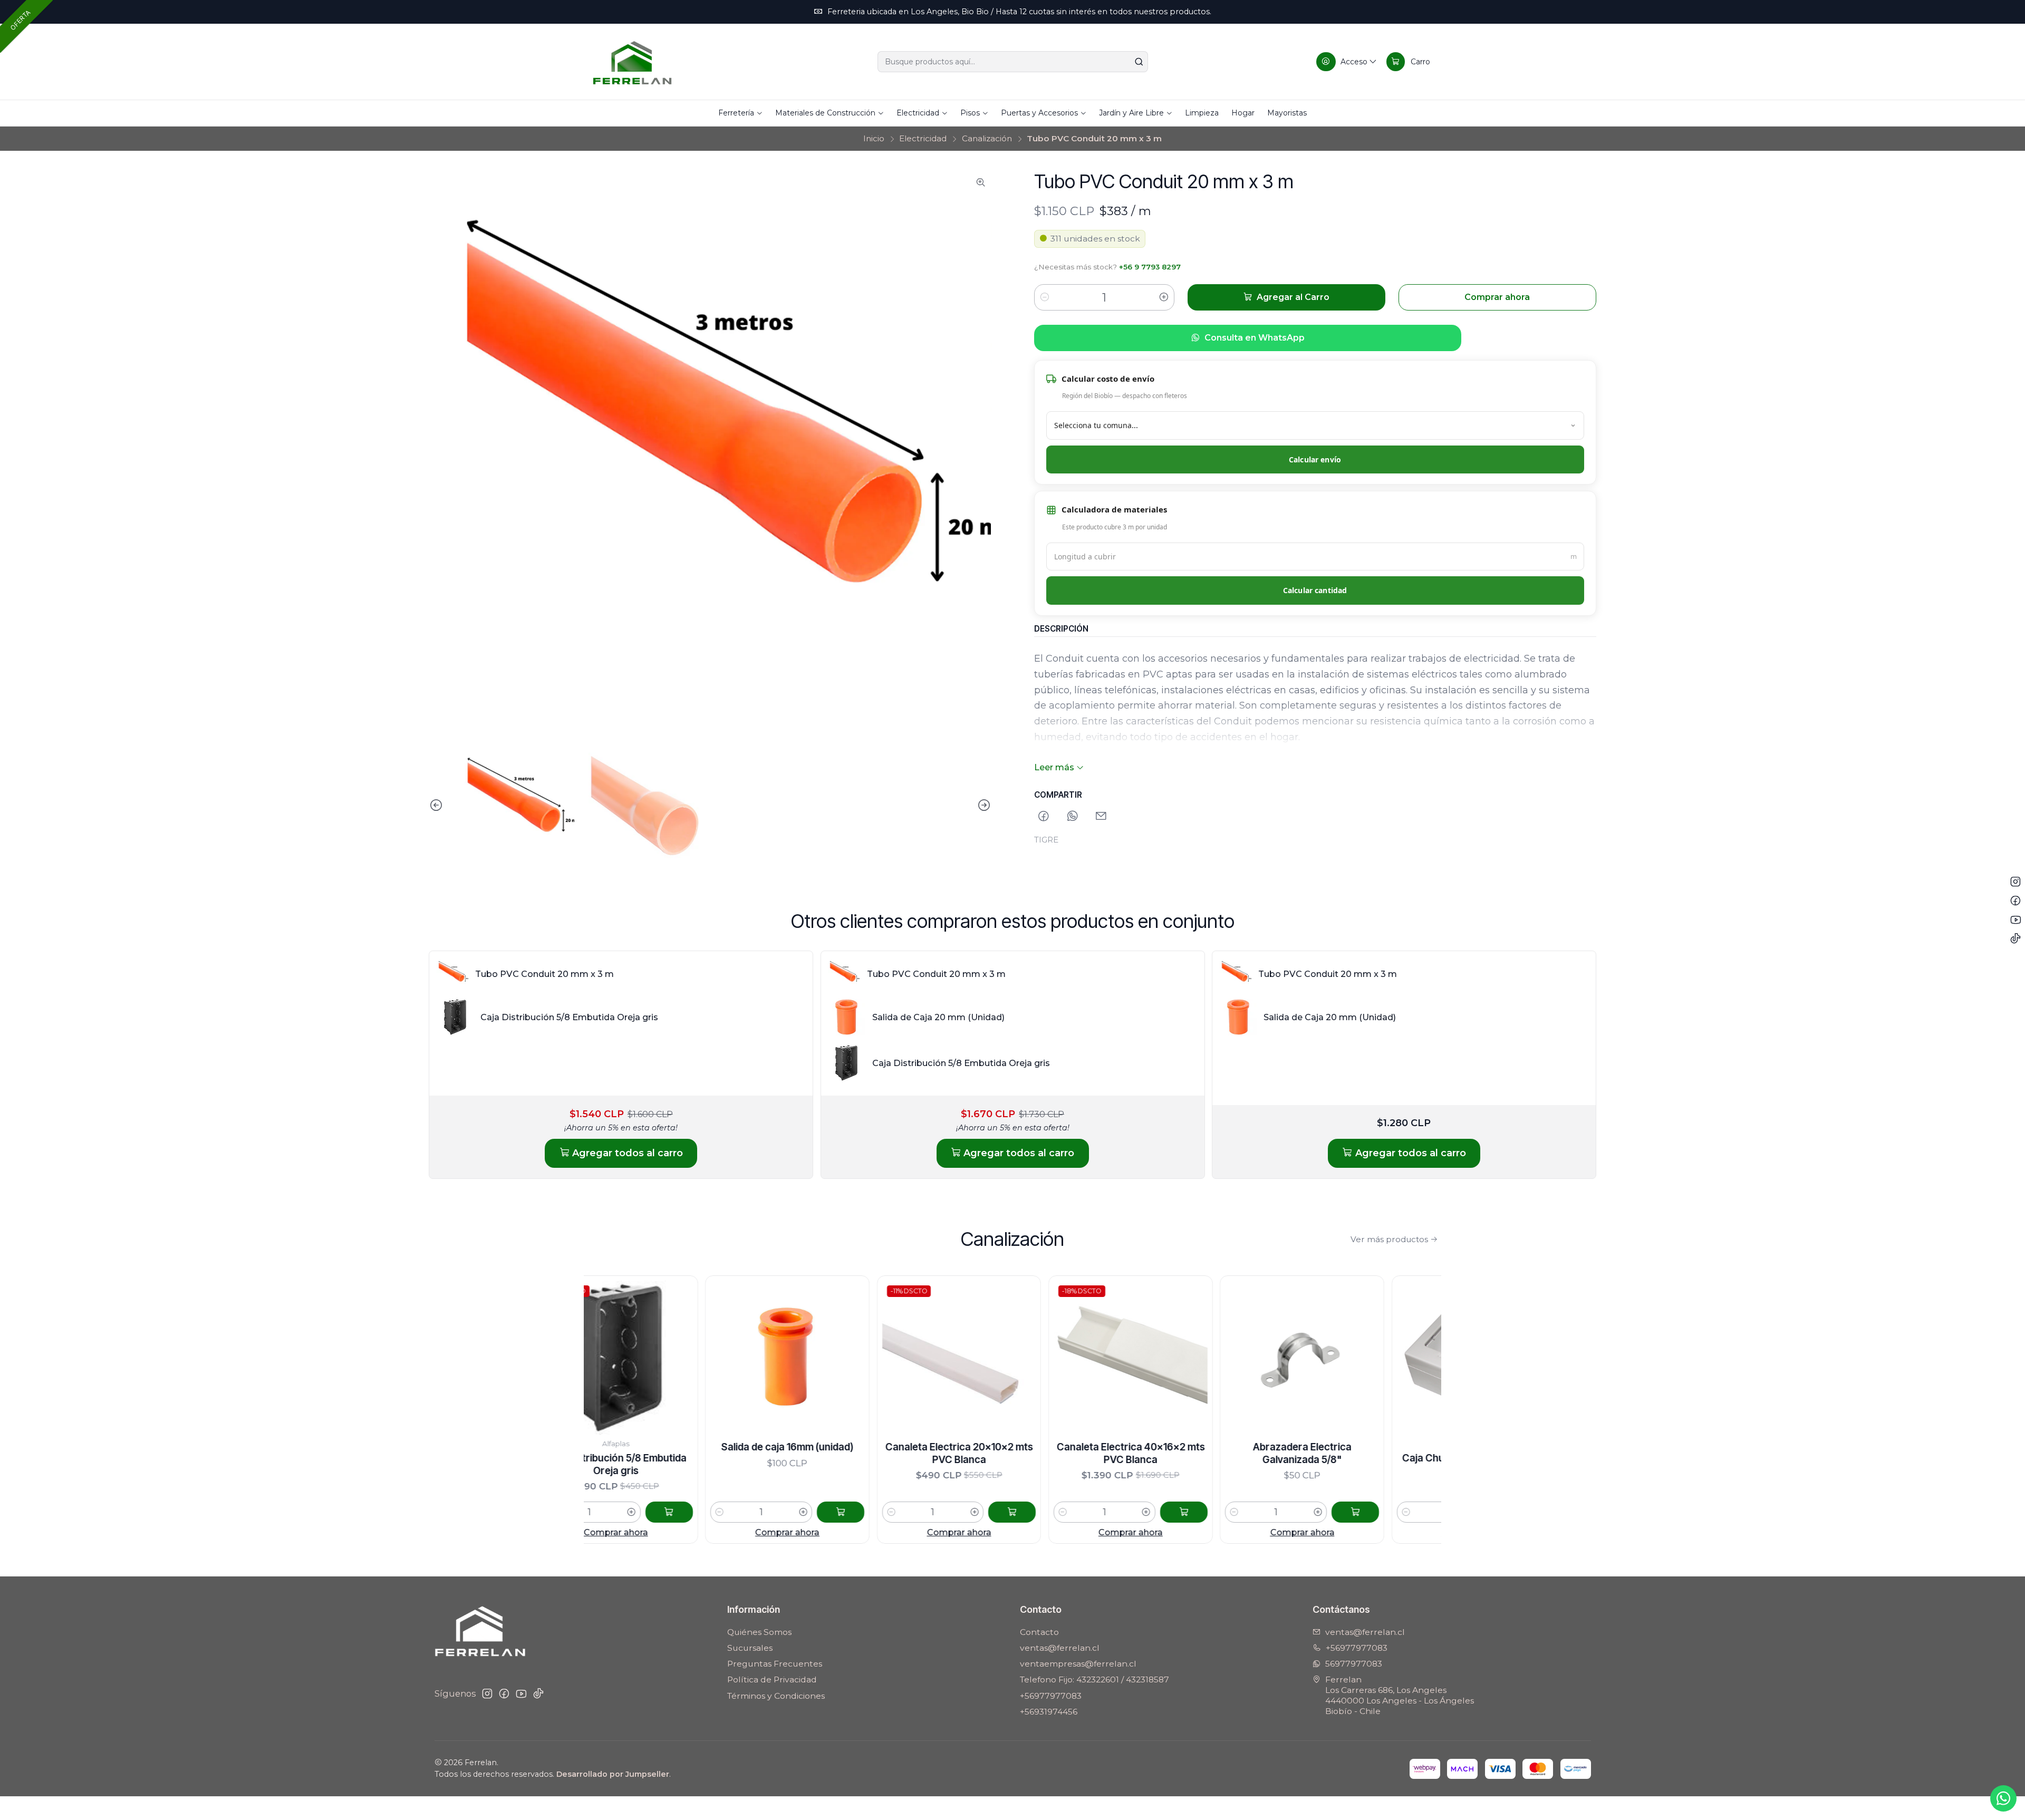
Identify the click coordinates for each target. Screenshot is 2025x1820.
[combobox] (1013, 62)
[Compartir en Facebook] (1044, 816)
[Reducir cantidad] (1045, 297)
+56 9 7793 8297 (1150, 267)
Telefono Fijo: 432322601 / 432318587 (1095, 1679)
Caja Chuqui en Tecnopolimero (1334, 1458)
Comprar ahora (647, 1532)
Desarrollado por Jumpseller (613, 1774)
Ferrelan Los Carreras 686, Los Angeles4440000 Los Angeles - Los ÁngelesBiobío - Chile (1400, 1695)
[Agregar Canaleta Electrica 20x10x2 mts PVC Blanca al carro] (872, 1512)
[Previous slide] (437, 805)
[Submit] (1139, 62)
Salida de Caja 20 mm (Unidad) (938, 1017)
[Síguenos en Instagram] (487, 1694)
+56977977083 (1051, 1696)
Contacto (1039, 1632)
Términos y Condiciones (776, 1696)
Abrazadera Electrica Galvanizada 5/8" (1162, 1453)
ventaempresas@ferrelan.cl (1078, 1664)
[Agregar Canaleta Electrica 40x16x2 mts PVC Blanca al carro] (1044, 1512)
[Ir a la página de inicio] (632, 62)
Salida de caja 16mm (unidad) (647, 1447)
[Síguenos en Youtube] (521, 1694)
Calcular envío (1315, 459)
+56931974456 (1049, 1712)
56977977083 (1354, 1664)
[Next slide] (983, 805)
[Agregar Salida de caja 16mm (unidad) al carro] (700, 1512)
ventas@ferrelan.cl (1060, 1648)
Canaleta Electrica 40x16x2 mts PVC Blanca (991, 1453)
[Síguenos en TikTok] (538, 1694)
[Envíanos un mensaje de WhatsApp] (2003, 1798)
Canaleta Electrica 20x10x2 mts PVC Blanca (819, 1453)
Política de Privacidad (772, 1679)
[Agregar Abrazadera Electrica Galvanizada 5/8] (1215, 1512)
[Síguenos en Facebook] (504, 1694)
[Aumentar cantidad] (1164, 297)
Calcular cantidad (1315, 590)
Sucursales (750, 1648)
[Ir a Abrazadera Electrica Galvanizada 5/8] (1162, 1358)
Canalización (987, 138)
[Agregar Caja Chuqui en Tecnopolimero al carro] (1387, 1512)
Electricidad (923, 138)
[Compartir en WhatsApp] (1073, 816)
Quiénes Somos (759, 1632)
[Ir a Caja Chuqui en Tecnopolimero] (1334, 1358)
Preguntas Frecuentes (775, 1664)
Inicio (874, 138)
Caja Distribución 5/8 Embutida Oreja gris (569, 1017)
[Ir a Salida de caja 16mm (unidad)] (647, 1358)
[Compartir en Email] (1101, 816)
